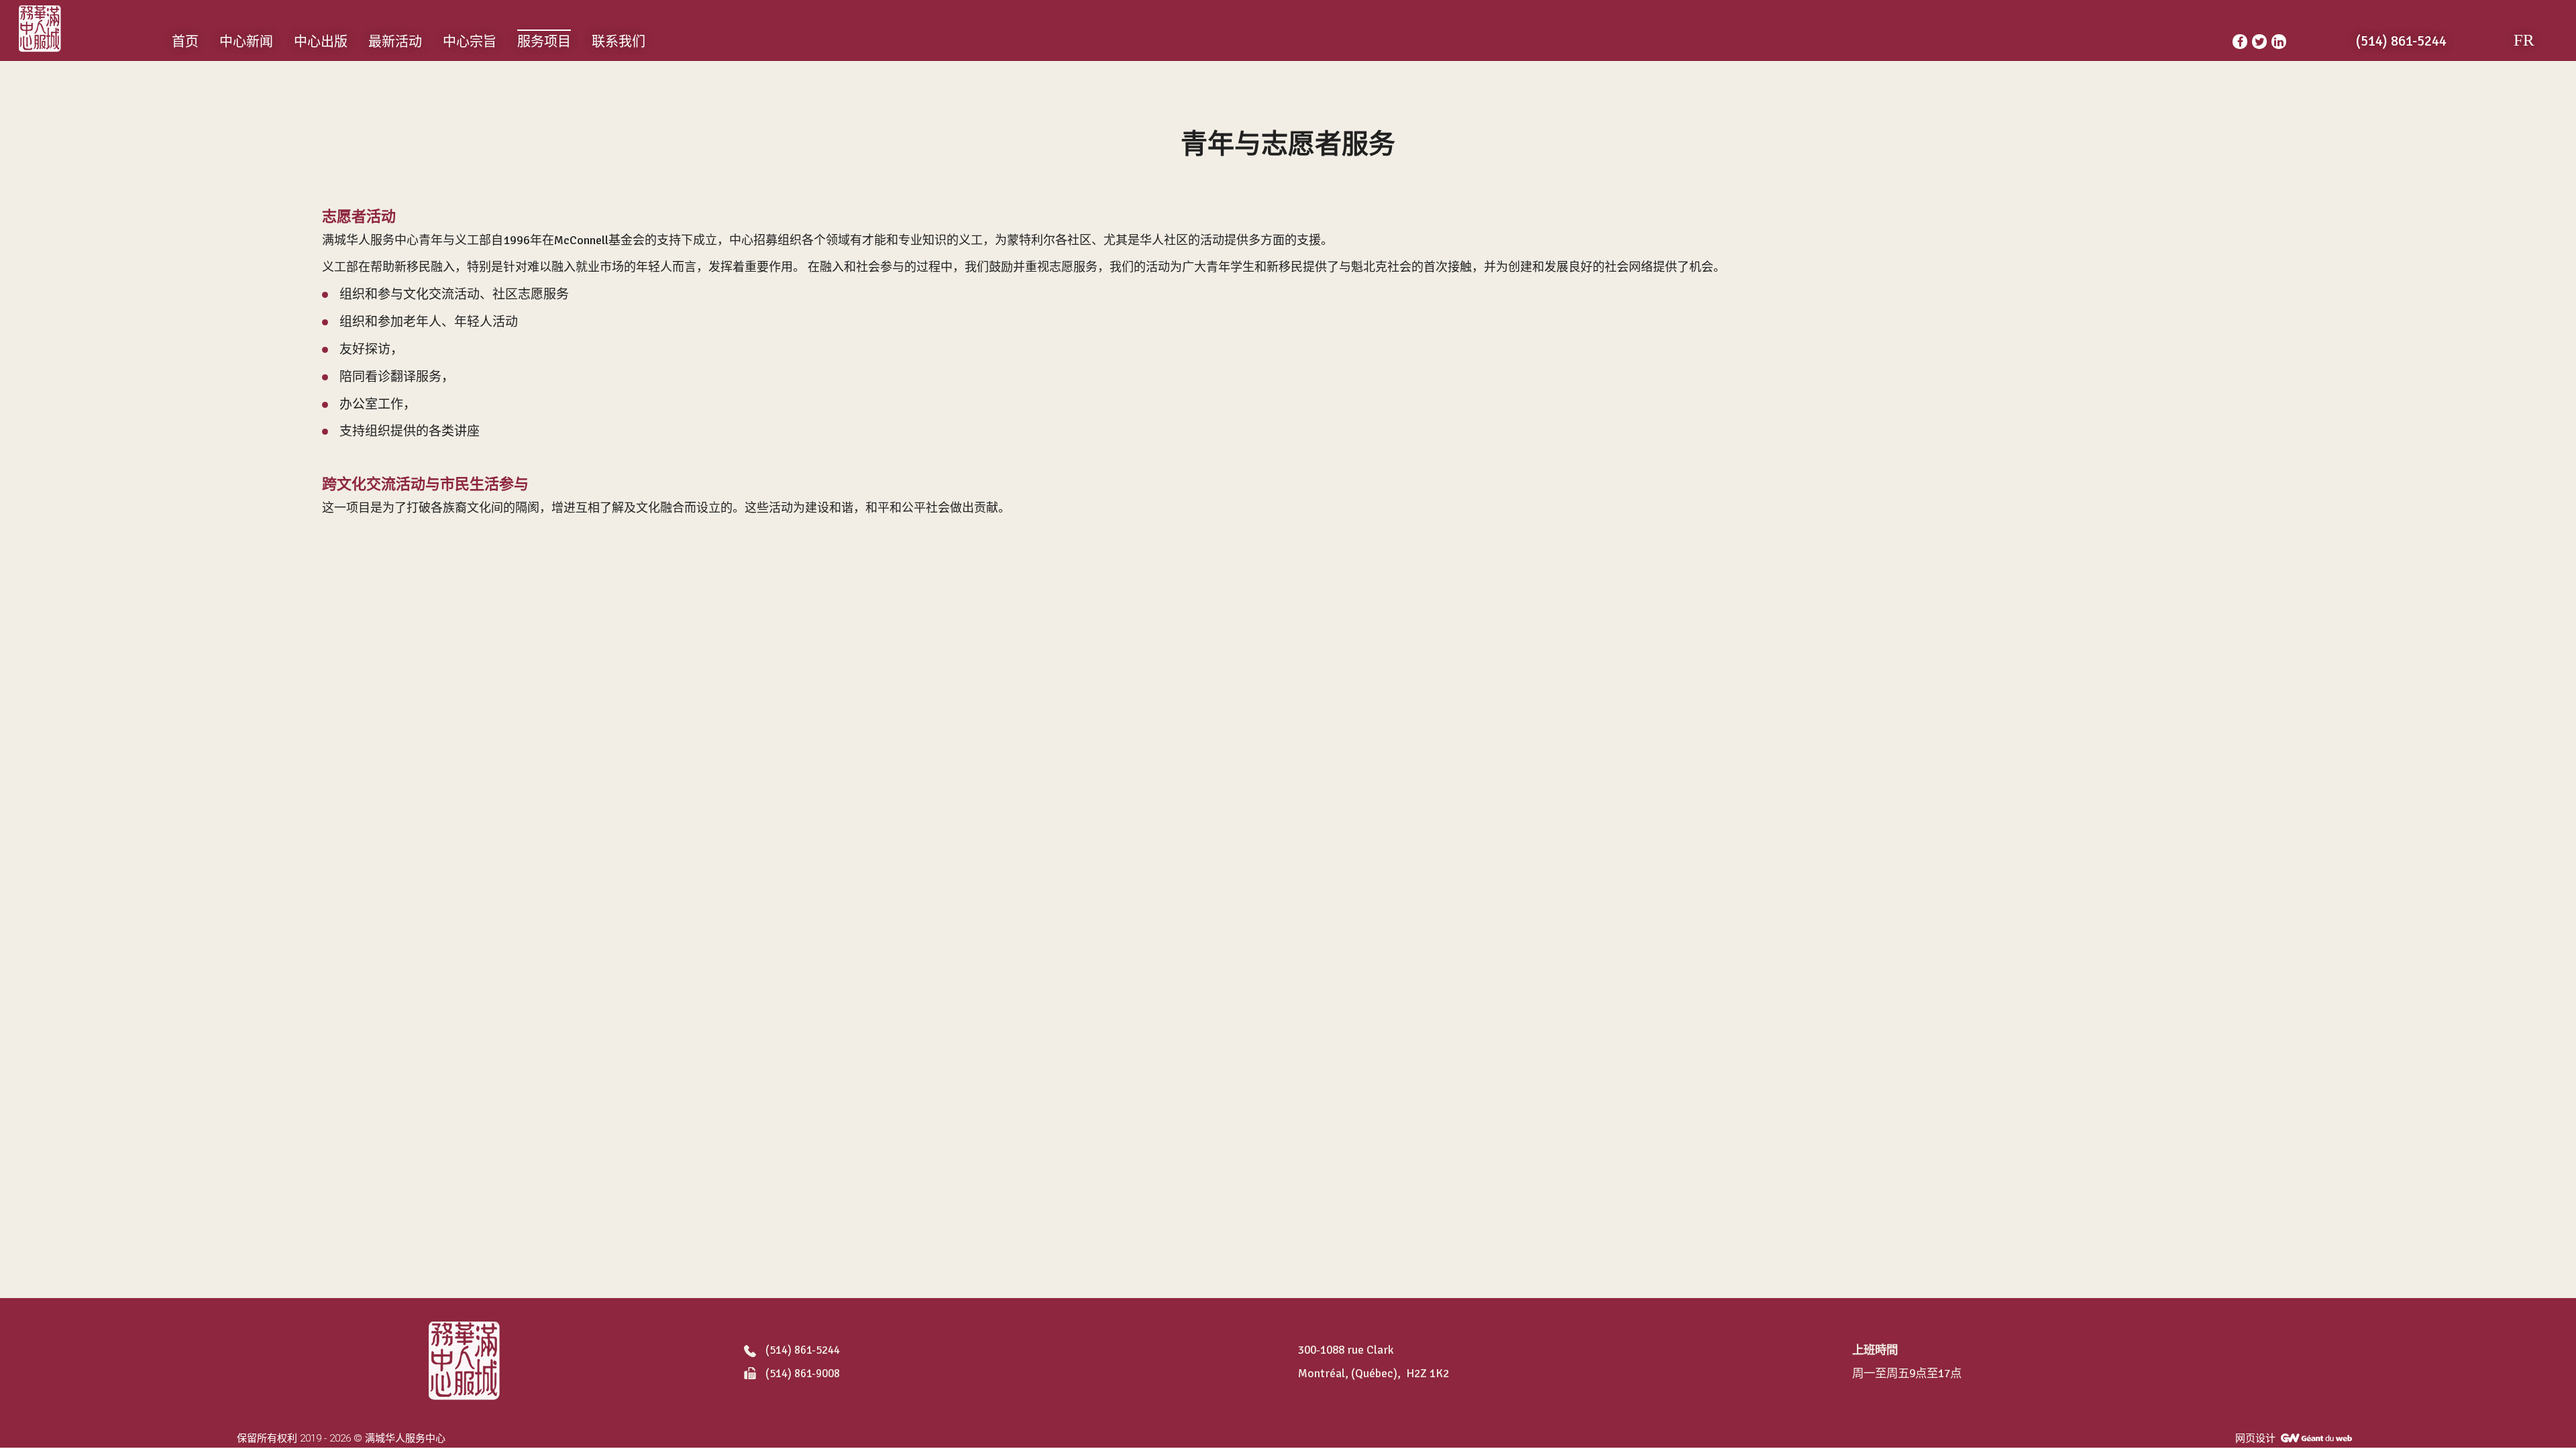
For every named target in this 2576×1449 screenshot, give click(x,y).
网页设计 (2255, 1438)
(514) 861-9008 (803, 1374)
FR (2524, 40)
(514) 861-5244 (803, 1351)
